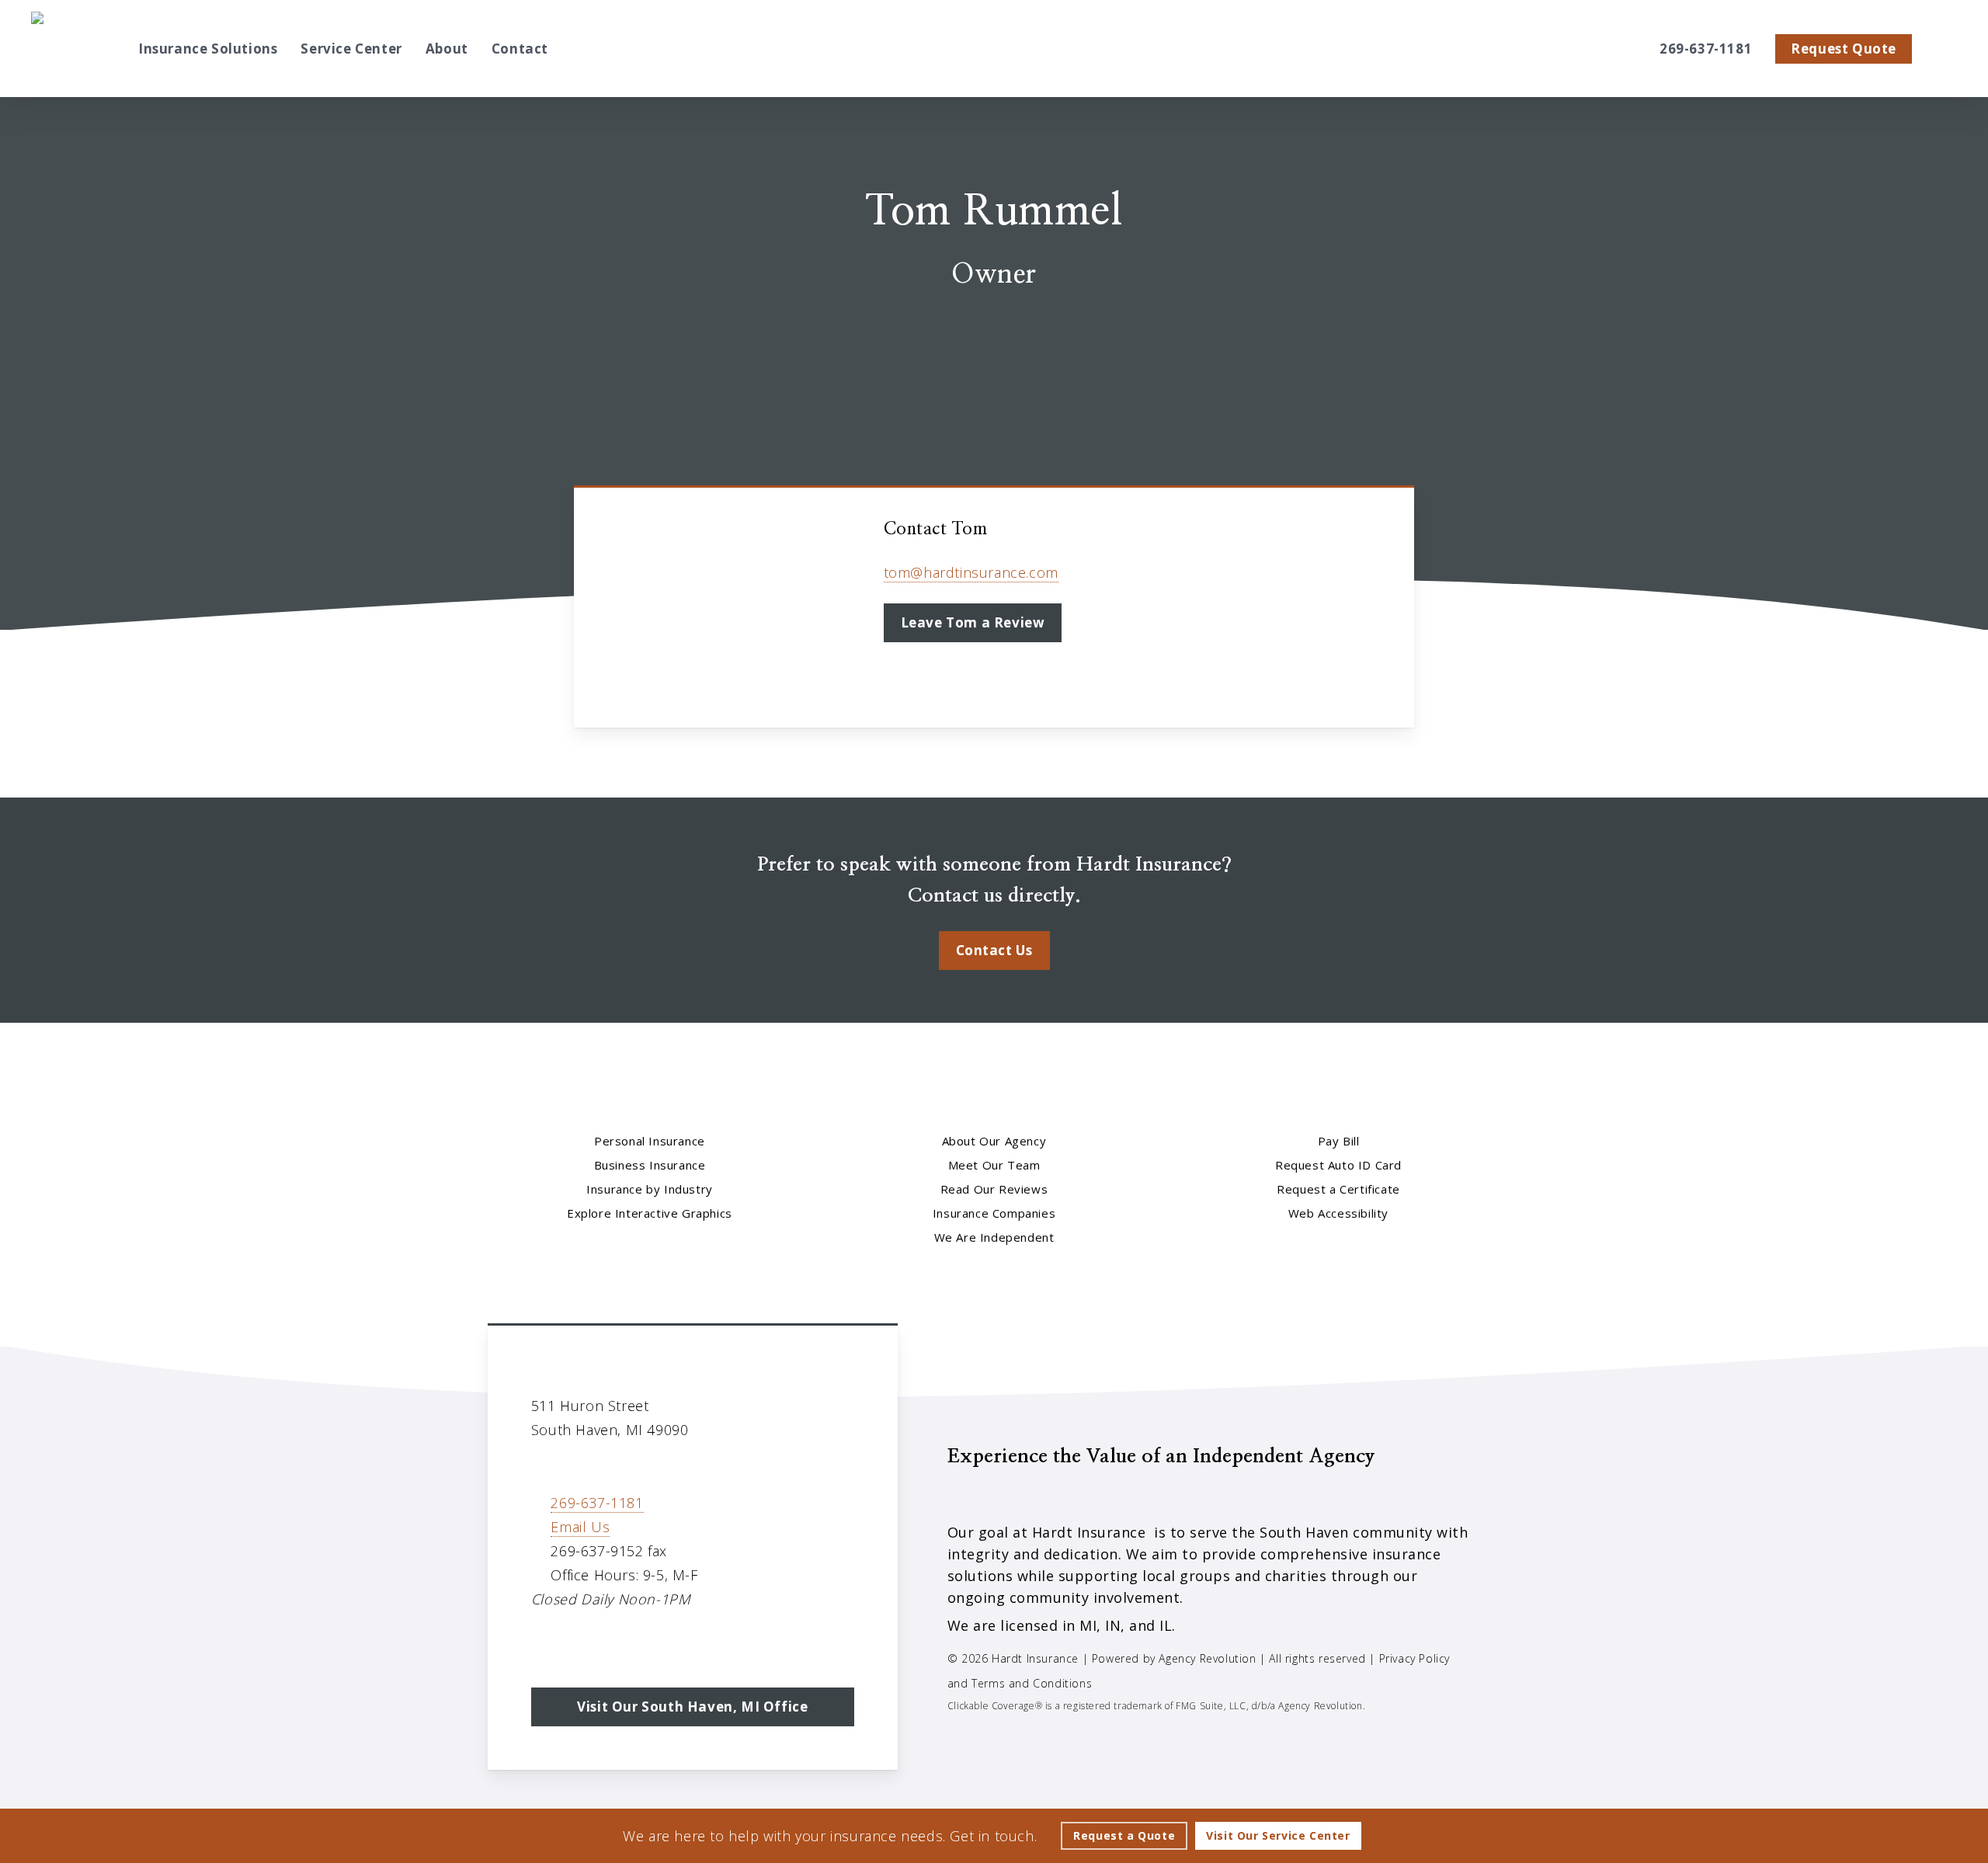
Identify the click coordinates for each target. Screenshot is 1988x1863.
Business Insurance (650, 1165)
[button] (973, 623)
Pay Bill (1339, 1141)
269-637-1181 (597, 1503)
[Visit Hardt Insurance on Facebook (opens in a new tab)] (546, 1644)
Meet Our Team (994, 1165)
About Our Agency (994, 1141)
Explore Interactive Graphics (650, 1213)
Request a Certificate (1338, 1189)
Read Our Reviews (994, 1189)
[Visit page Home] (69, 49)
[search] (1948, 49)
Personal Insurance (650, 1141)
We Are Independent (994, 1237)
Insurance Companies (994, 1213)
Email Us (580, 1527)
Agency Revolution (1207, 1658)
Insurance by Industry (650, 1189)
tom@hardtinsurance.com (971, 572)
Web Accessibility (1338, 1213)
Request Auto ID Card (1338, 1165)
